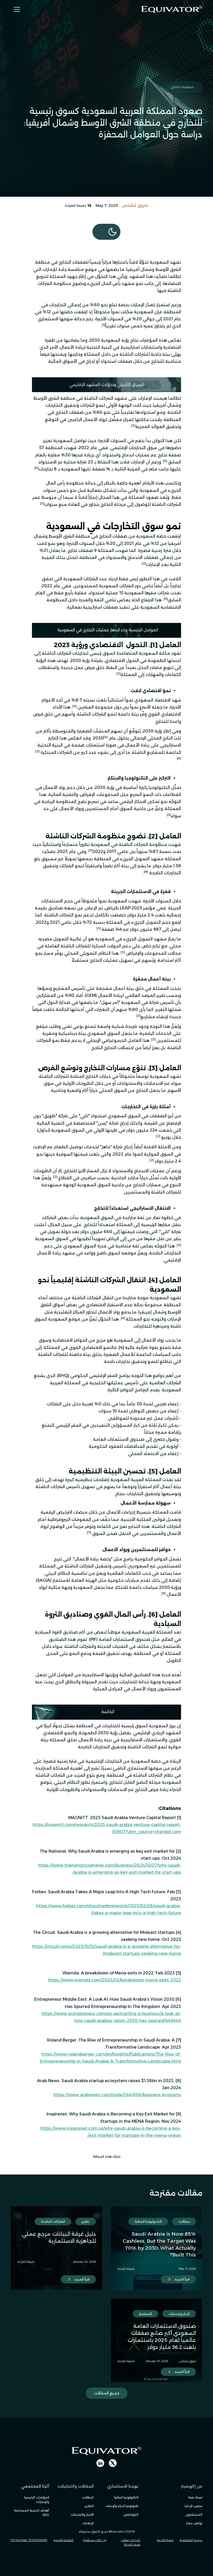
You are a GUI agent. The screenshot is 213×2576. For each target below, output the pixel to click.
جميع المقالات (107, 2393)
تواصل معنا (194, 2523)
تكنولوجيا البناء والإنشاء (122, 2506)
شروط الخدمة (165, 2540)
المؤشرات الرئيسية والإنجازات (36, 2500)
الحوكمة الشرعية (64, 2540)
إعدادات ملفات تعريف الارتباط (131, 2542)
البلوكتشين (131, 2515)
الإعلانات (88, 2523)
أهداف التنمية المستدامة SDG (32, 2513)
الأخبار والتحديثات (82, 2515)
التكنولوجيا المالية (126, 2497)
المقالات (88, 2497)
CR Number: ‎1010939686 (29, 2540)
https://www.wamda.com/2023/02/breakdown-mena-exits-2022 (115, 1980)
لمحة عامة (195, 2497)
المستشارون (194, 2515)
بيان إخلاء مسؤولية (95, 2540)
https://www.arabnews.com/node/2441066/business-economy (117, 2095)
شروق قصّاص (135, 206)
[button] (16, 9)
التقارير (89, 2506)
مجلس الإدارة (193, 2506)
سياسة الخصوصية (191, 2540)
